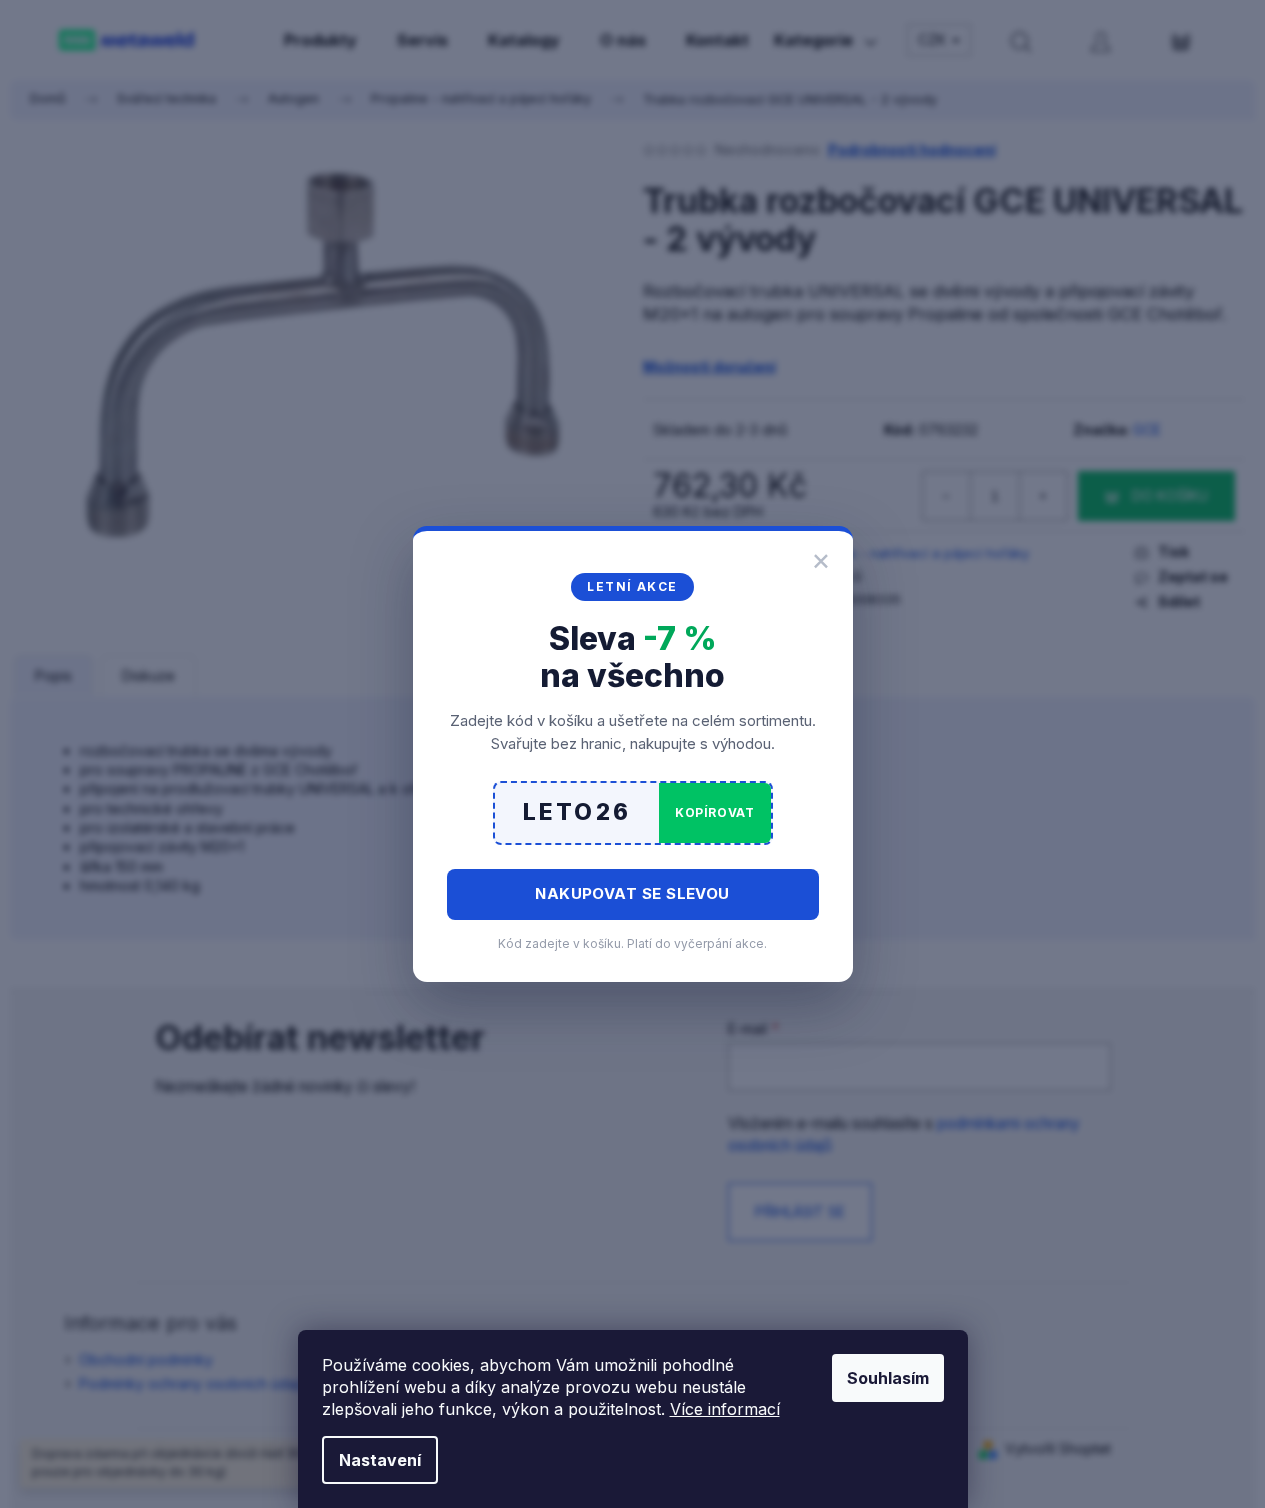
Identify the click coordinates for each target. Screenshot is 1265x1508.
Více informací (725, 1409)
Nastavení (380, 1460)
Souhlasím (888, 1378)
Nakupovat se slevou (632, 893)
